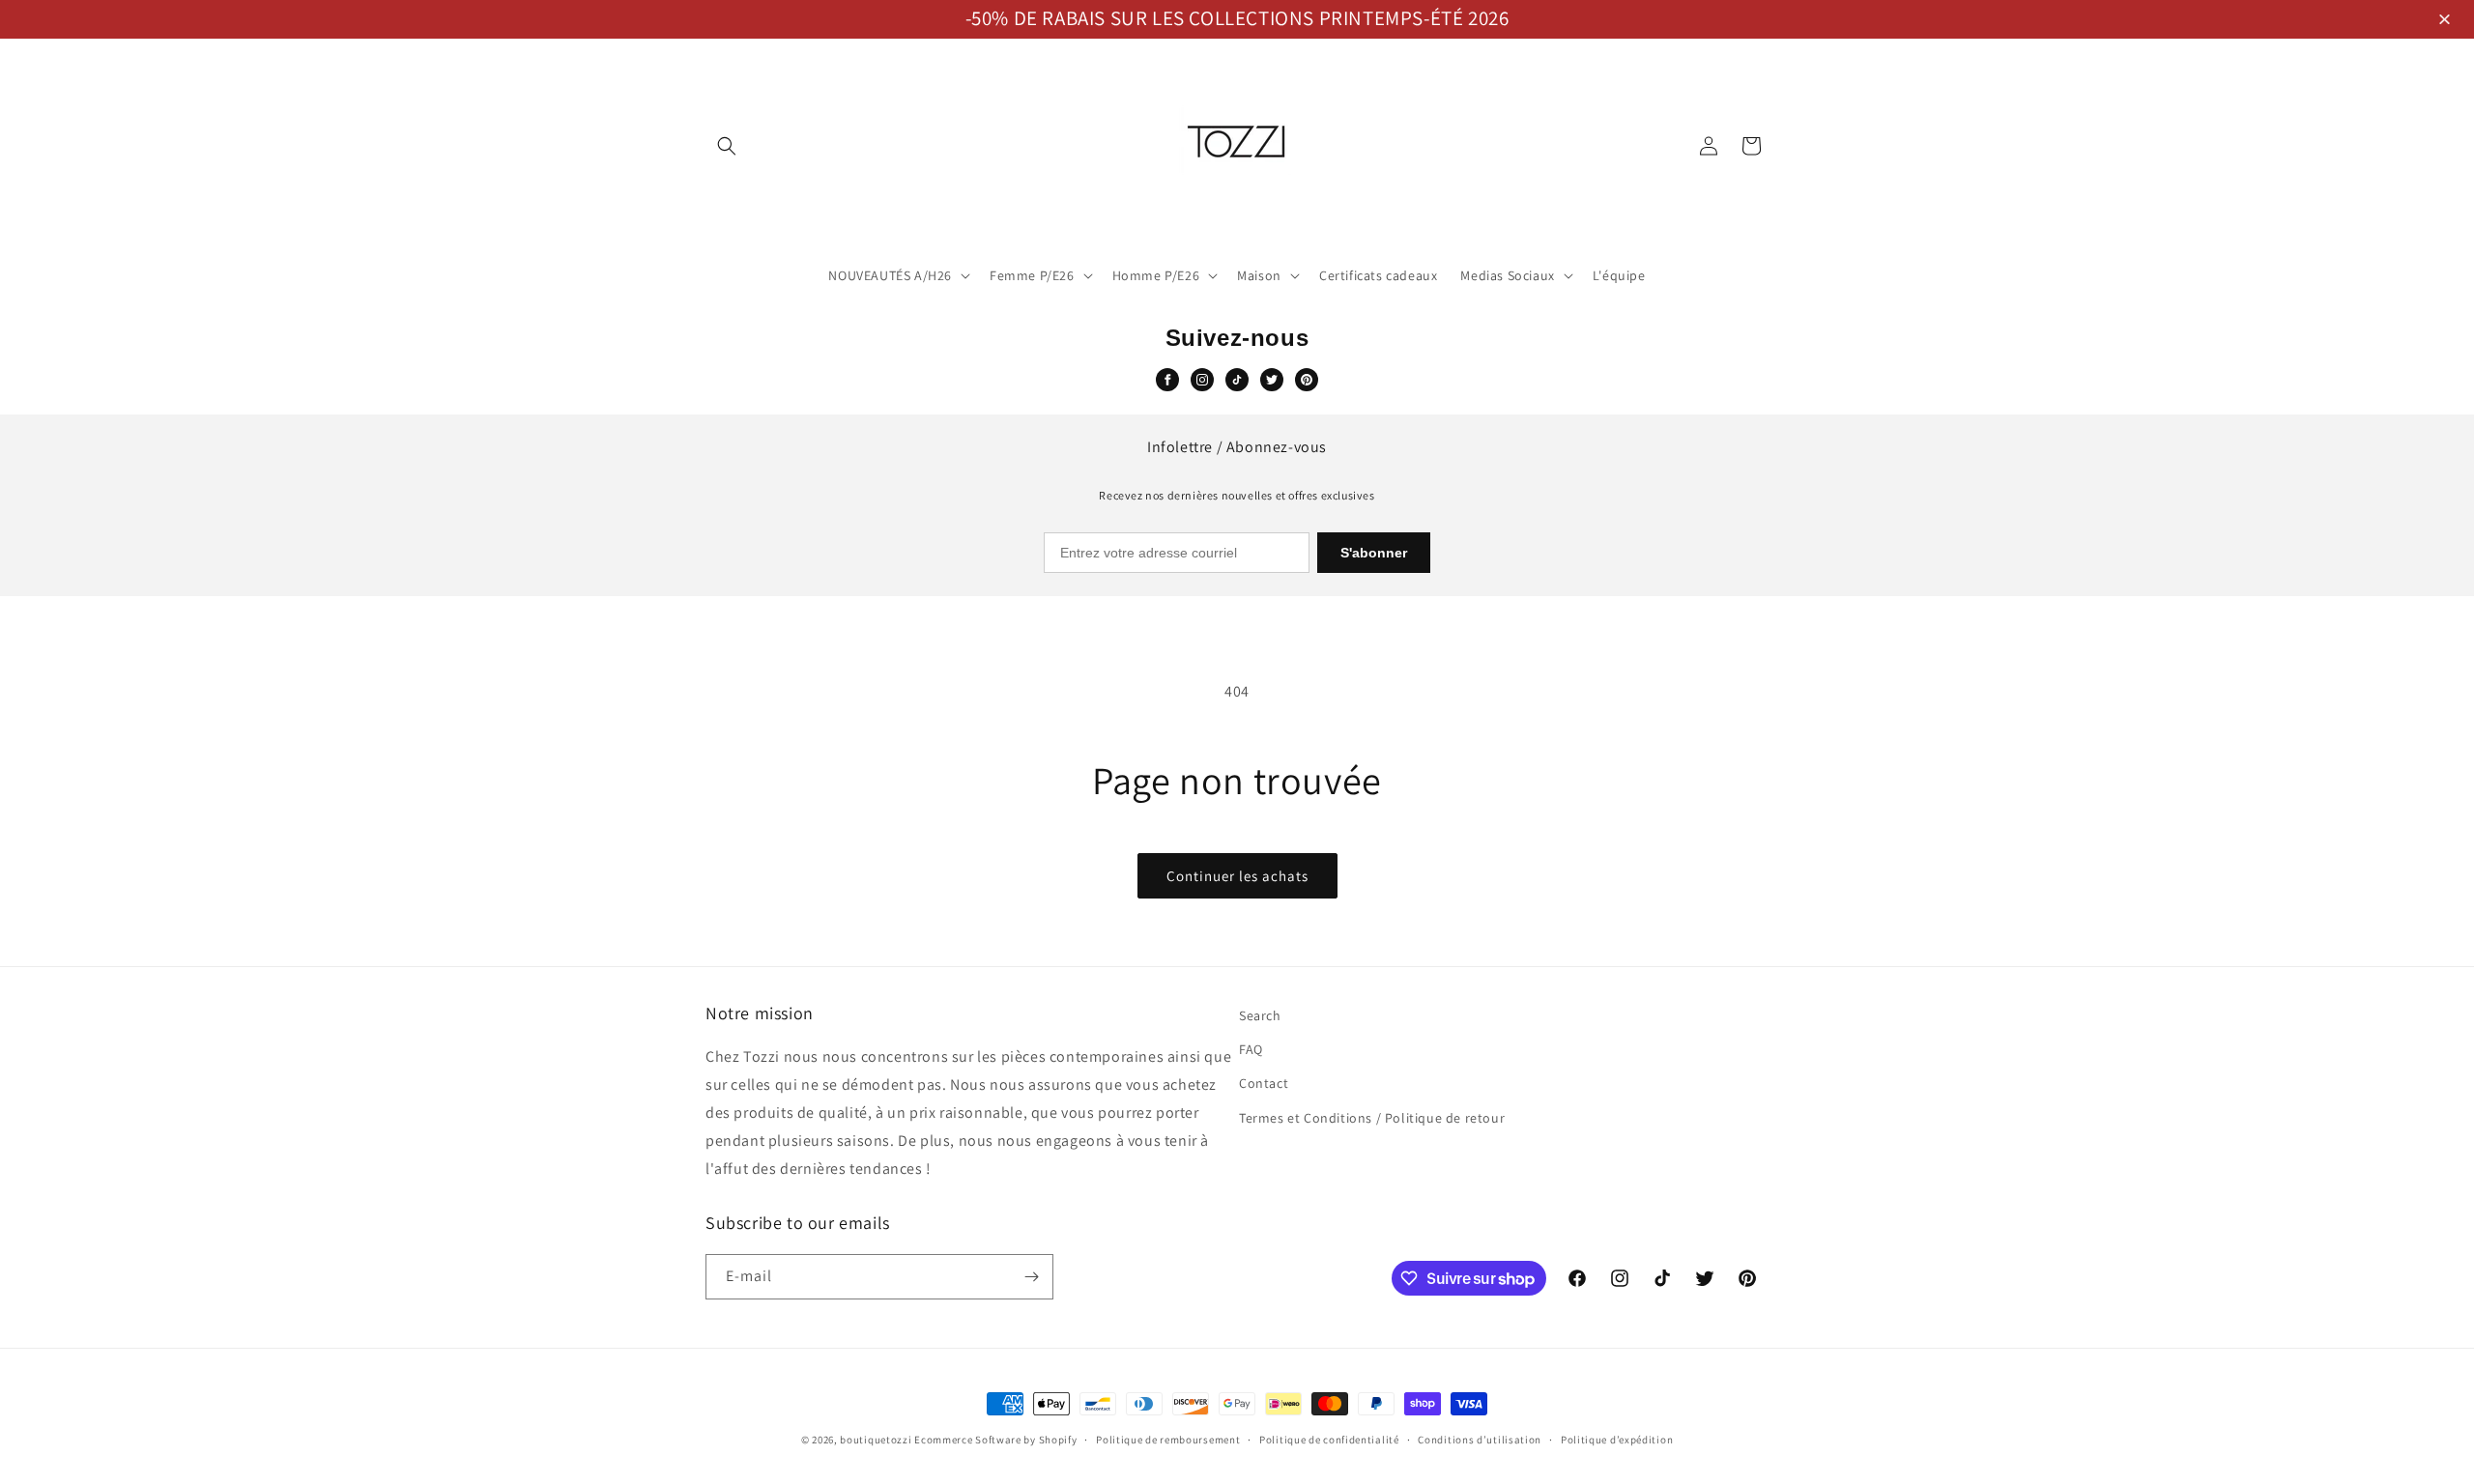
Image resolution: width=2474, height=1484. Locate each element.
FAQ (1251, 1049)
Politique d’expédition (1617, 1440)
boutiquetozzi (876, 1440)
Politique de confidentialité (1329, 1440)
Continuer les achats (1237, 876)
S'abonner (1374, 553)
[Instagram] (1202, 380)
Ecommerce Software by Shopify (995, 1440)
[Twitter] (1272, 380)
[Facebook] (1167, 380)
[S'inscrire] (1031, 1277)
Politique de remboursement (1168, 1440)
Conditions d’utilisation (1480, 1440)
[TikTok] (1237, 380)
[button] (2447, 21)
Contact (1264, 1083)
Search (1260, 1015)
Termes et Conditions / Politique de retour (1372, 1118)
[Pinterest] (1307, 380)
